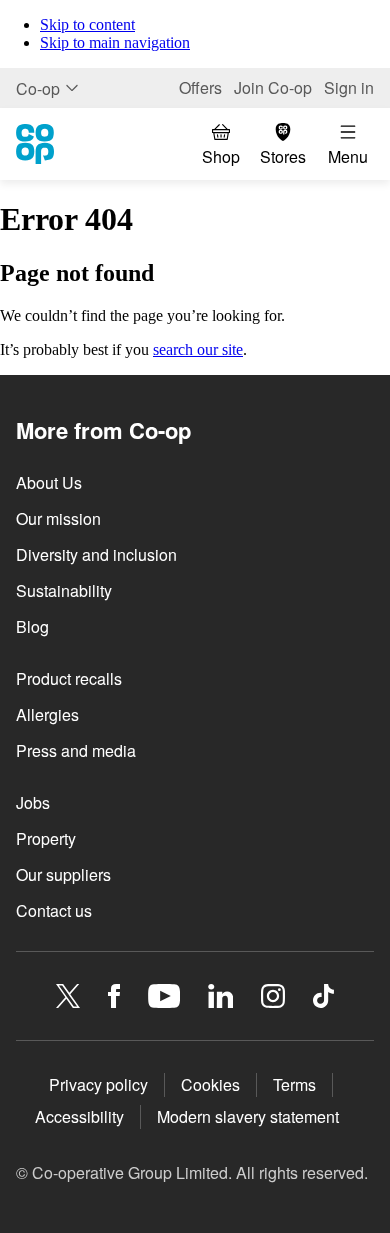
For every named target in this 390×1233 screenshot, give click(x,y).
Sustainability (64, 590)
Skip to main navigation (115, 42)
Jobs (33, 802)
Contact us (54, 910)
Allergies (47, 714)
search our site (198, 349)
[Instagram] (273, 996)
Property (46, 838)
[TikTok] (323, 996)
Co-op (38, 88)
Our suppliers (63, 874)
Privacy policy (98, 1084)
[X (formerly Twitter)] (68, 996)
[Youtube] (164, 996)
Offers (200, 87)
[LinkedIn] (221, 996)
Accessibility (79, 1116)
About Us (49, 482)
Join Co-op (273, 87)
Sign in (349, 87)
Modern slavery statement (248, 1116)
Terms (294, 1084)
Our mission (58, 518)
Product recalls (69, 678)
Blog (32, 626)
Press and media (76, 750)
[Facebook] (114, 996)
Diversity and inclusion (96, 554)
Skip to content (87, 24)
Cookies (210, 1084)
